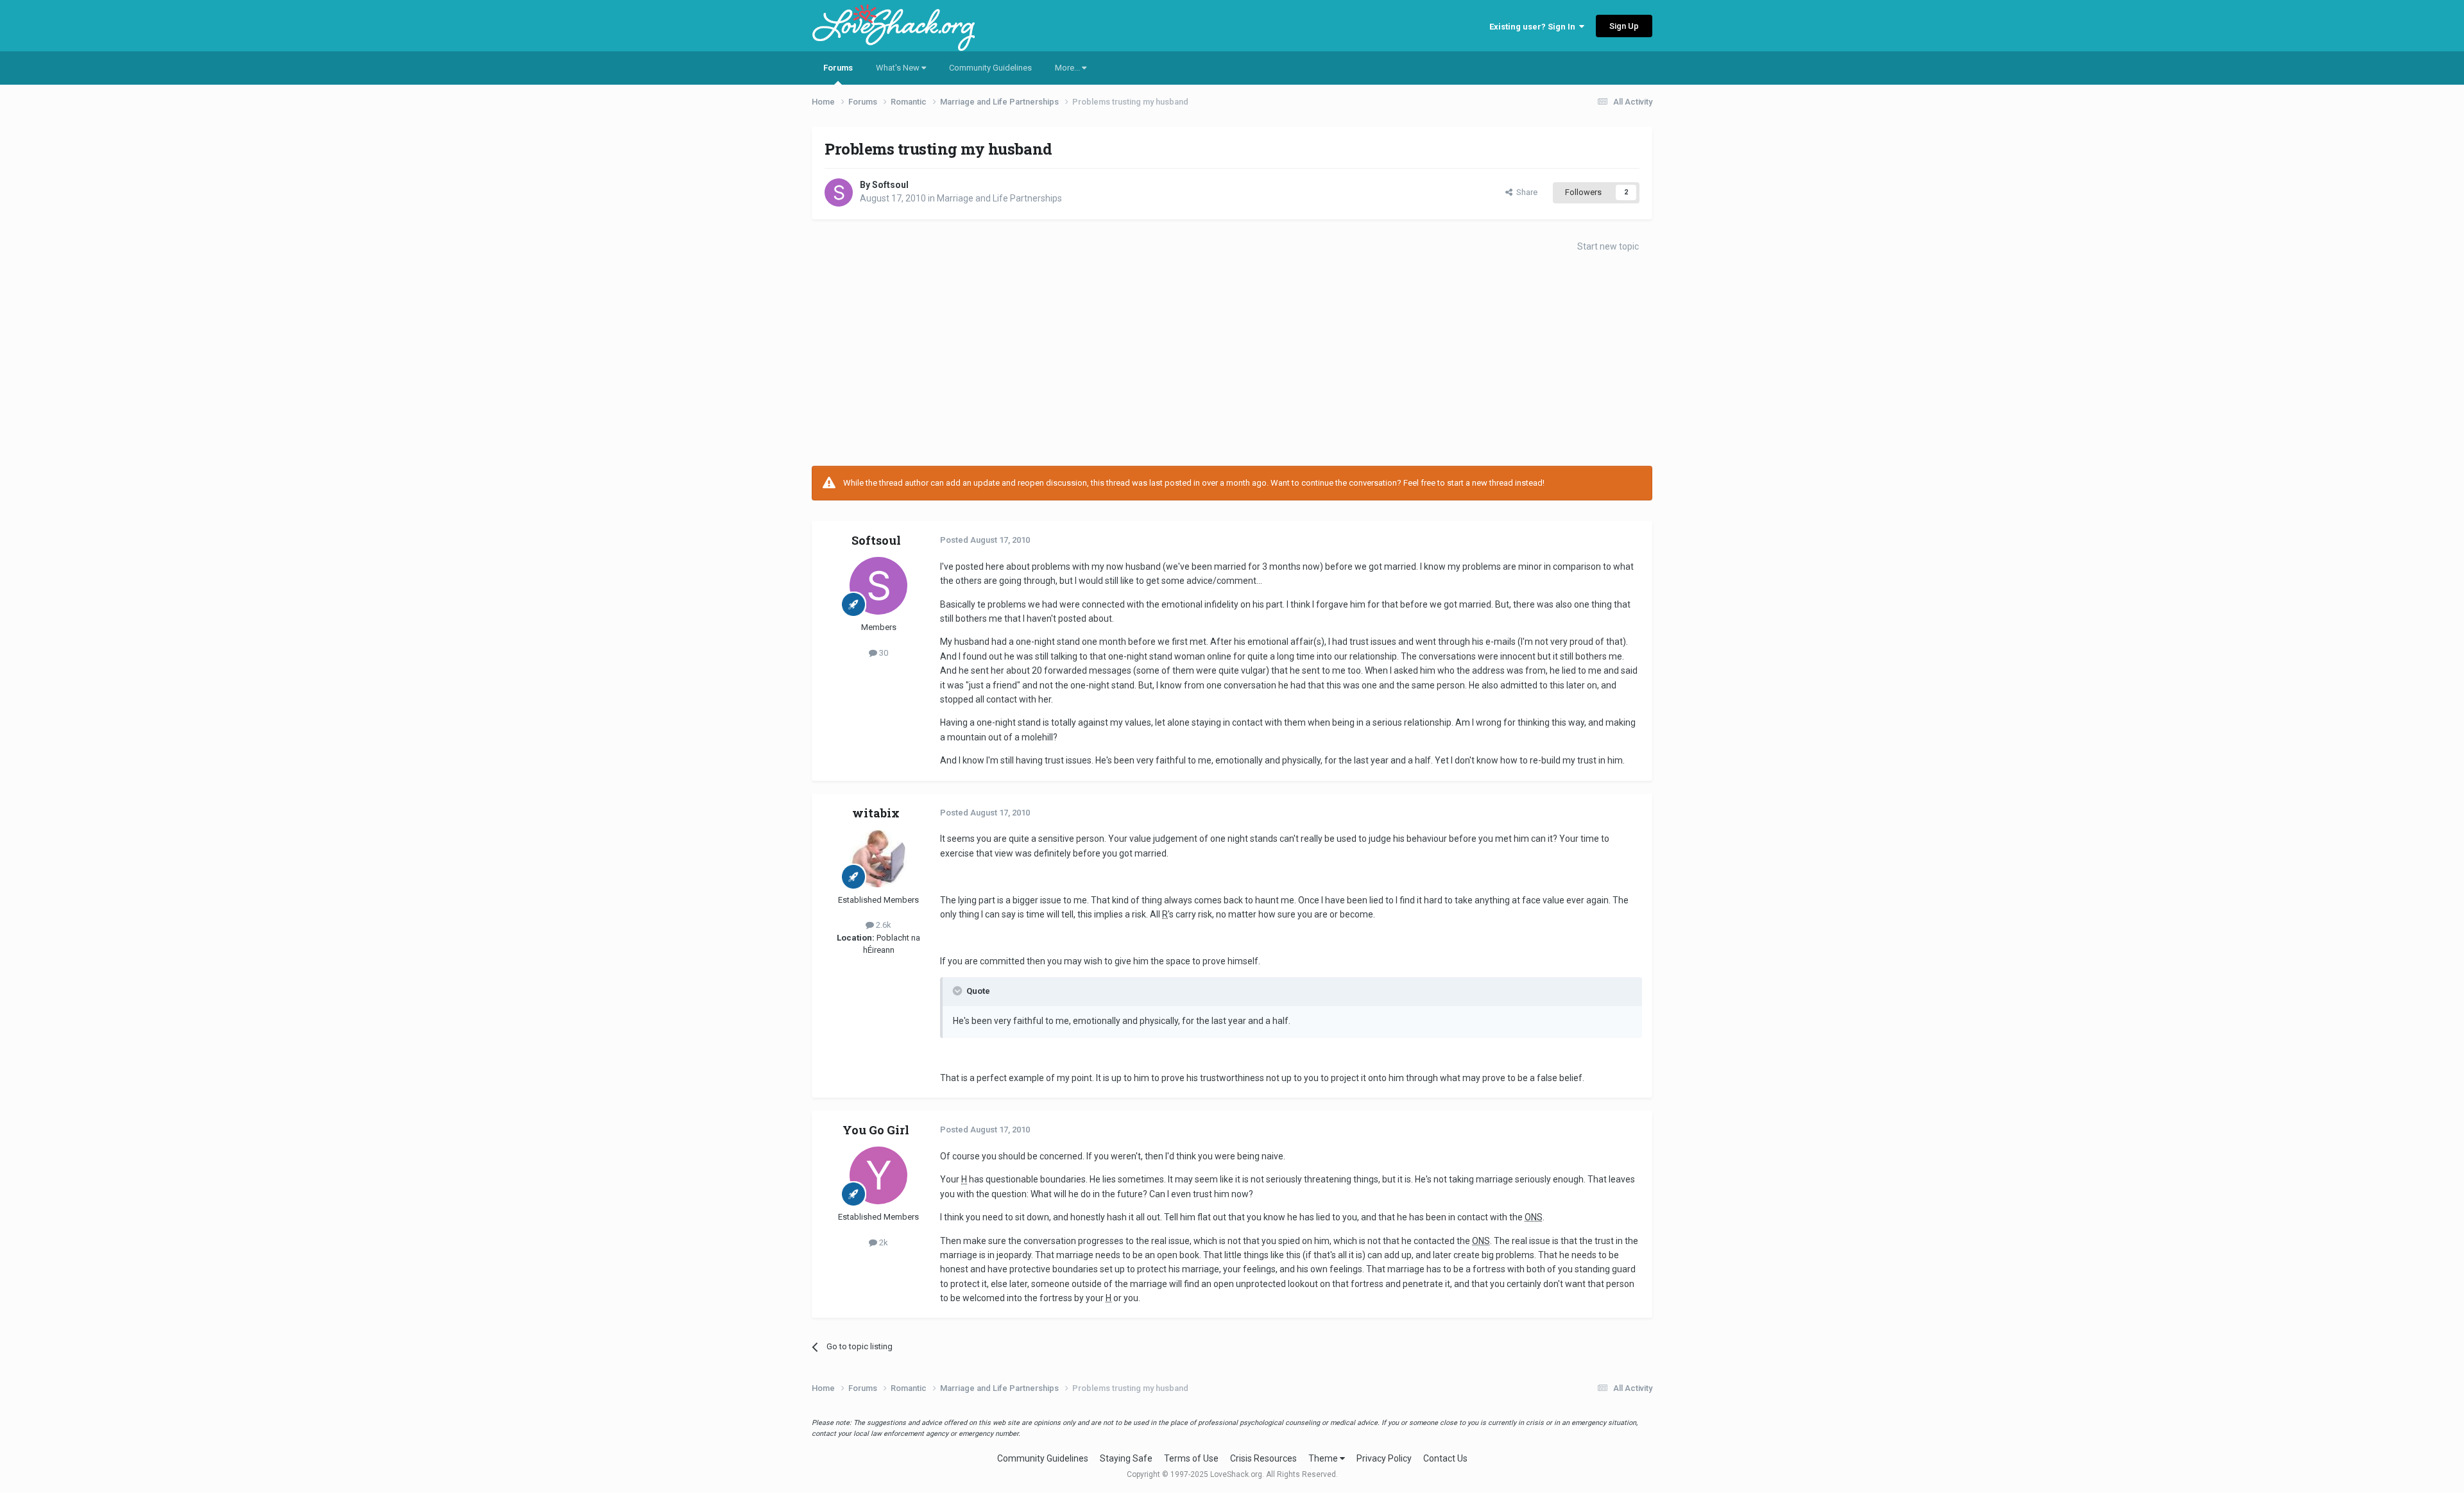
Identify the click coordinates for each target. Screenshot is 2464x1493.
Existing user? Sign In (1534, 27)
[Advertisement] (1232, 363)
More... (1068, 68)
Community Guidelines (990, 68)
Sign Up (1624, 26)
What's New (899, 68)
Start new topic (1608, 246)
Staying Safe (1126, 1458)
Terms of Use (1191, 1458)
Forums (838, 68)
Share (1525, 192)
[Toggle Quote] (959, 991)
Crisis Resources (1263, 1458)
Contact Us (1445, 1458)
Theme (1324, 1458)
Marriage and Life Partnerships (999, 198)
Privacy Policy (1384, 1458)
